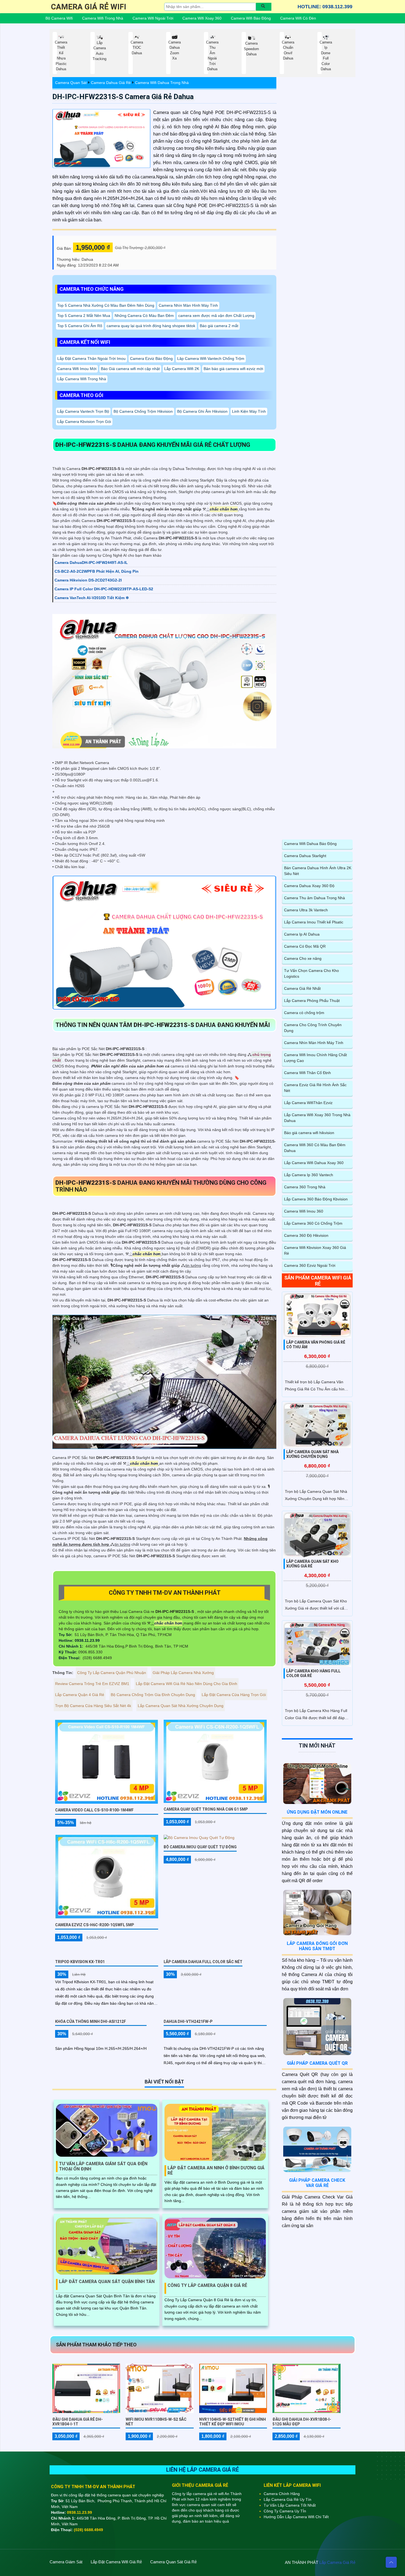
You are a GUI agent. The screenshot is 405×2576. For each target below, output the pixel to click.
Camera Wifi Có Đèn (298, 18)
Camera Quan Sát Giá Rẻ (173, 2562)
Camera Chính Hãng (282, 2494)
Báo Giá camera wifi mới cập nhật (130, 369)
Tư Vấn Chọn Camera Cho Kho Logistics (311, 973)
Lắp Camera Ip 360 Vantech (309, 1175)
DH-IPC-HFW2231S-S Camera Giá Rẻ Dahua (123, 97)
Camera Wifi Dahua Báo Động (310, 844)
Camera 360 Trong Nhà (305, 1187)
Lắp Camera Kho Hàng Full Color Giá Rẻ (313, 1673)
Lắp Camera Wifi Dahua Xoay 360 (314, 1163)
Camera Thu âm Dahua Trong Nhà (314, 898)
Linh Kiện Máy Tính (249, 411)
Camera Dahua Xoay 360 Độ (309, 886)
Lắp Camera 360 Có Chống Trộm (313, 1223)
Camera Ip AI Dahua (302, 934)
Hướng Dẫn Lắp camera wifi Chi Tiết (296, 2517)
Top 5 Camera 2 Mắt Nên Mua (84, 316)
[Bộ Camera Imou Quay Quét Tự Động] (199, 1838)
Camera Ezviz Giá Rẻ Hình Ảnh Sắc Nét (315, 1088)
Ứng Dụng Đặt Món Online (317, 1812)
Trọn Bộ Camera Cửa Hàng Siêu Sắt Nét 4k (93, 1706)
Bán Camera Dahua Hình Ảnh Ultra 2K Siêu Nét (318, 871)
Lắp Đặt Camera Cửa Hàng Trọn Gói (234, 1695)
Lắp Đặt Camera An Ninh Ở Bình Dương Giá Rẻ (216, 2170)
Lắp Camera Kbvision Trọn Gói (84, 422)
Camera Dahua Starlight (305, 856)
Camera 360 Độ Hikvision (306, 1235)
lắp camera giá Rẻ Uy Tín (287, 2499)
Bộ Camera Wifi (59, 18)
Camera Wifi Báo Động (251, 18)
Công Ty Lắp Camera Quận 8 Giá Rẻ (207, 2285)
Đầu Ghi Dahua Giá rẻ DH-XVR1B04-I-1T (78, 2422)
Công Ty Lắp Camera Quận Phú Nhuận (112, 1673)
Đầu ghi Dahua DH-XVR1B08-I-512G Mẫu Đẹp (302, 2422)
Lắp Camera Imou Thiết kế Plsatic (314, 922)
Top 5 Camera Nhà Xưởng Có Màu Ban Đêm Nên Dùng (106, 305)
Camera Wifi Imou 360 (304, 1211)
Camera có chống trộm (304, 1013)
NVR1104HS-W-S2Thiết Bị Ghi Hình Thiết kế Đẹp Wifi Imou (233, 2422)
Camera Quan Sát (71, 83)
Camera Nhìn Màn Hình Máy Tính (188, 305)
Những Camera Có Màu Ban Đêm (144, 316)
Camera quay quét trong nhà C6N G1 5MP (206, 1809)
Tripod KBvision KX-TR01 (80, 1962)
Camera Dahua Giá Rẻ (111, 83)
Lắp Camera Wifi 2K (182, 369)
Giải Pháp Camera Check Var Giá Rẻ (317, 2183)
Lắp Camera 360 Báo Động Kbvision (316, 1199)
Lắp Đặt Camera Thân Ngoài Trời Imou (91, 358)
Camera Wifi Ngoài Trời (153, 18)
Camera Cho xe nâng (303, 958)
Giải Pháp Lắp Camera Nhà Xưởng (183, 1673)
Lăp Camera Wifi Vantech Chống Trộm (211, 358)
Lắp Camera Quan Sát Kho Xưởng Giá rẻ (312, 1564)
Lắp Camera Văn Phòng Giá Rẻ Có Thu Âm (316, 1345)
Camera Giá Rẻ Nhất (302, 988)
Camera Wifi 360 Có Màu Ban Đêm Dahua (315, 1148)
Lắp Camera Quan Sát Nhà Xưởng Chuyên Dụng (181, 1706)
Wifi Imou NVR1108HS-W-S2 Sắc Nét (156, 2422)
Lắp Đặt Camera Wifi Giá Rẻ (116, 2562)
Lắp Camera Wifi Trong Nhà (82, 379)
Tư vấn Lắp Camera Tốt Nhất (290, 2505)
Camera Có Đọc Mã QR (305, 946)
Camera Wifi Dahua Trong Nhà (162, 83)
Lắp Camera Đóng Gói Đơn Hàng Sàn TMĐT (317, 1946)
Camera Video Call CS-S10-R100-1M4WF (94, 1810)
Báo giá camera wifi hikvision (309, 1133)
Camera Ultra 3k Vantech (306, 910)
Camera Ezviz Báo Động (151, 358)
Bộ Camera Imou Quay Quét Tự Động (200, 1847)
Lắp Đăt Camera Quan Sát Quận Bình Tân (107, 2282)
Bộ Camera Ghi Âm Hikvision (202, 411)
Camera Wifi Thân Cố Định (307, 1073)
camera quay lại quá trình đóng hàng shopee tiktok (151, 326)
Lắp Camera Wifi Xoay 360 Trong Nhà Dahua (317, 1118)
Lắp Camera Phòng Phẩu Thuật (312, 1001)
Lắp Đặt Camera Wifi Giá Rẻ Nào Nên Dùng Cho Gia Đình (187, 1684)
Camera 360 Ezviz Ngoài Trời (310, 1265)
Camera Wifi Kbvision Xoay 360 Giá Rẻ (315, 1250)
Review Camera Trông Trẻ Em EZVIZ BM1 (92, 1684)
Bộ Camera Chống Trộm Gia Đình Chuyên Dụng (153, 1695)
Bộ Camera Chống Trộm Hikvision (143, 411)
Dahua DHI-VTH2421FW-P (188, 2021)
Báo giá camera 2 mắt (219, 326)
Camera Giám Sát (66, 2562)
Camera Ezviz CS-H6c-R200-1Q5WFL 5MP (94, 1925)
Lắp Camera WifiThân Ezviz (308, 1103)
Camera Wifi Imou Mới (77, 369)
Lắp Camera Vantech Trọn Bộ (83, 411)
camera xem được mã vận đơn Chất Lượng (216, 316)
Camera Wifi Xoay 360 (202, 18)
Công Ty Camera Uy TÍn (285, 2511)
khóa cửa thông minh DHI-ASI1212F (91, 2021)
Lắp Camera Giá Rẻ (337, 2562)
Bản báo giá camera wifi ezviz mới (233, 369)
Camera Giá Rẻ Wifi (89, 7)
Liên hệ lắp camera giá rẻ (202, 2470)
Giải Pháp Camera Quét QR (317, 2063)
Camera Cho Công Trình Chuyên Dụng (313, 1028)
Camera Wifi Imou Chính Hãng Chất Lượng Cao (315, 1058)
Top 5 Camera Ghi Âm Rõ (80, 326)
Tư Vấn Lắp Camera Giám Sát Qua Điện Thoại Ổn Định (103, 2166)
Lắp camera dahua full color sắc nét (203, 1962)
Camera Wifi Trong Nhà (103, 18)
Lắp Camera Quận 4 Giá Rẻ (80, 1695)
